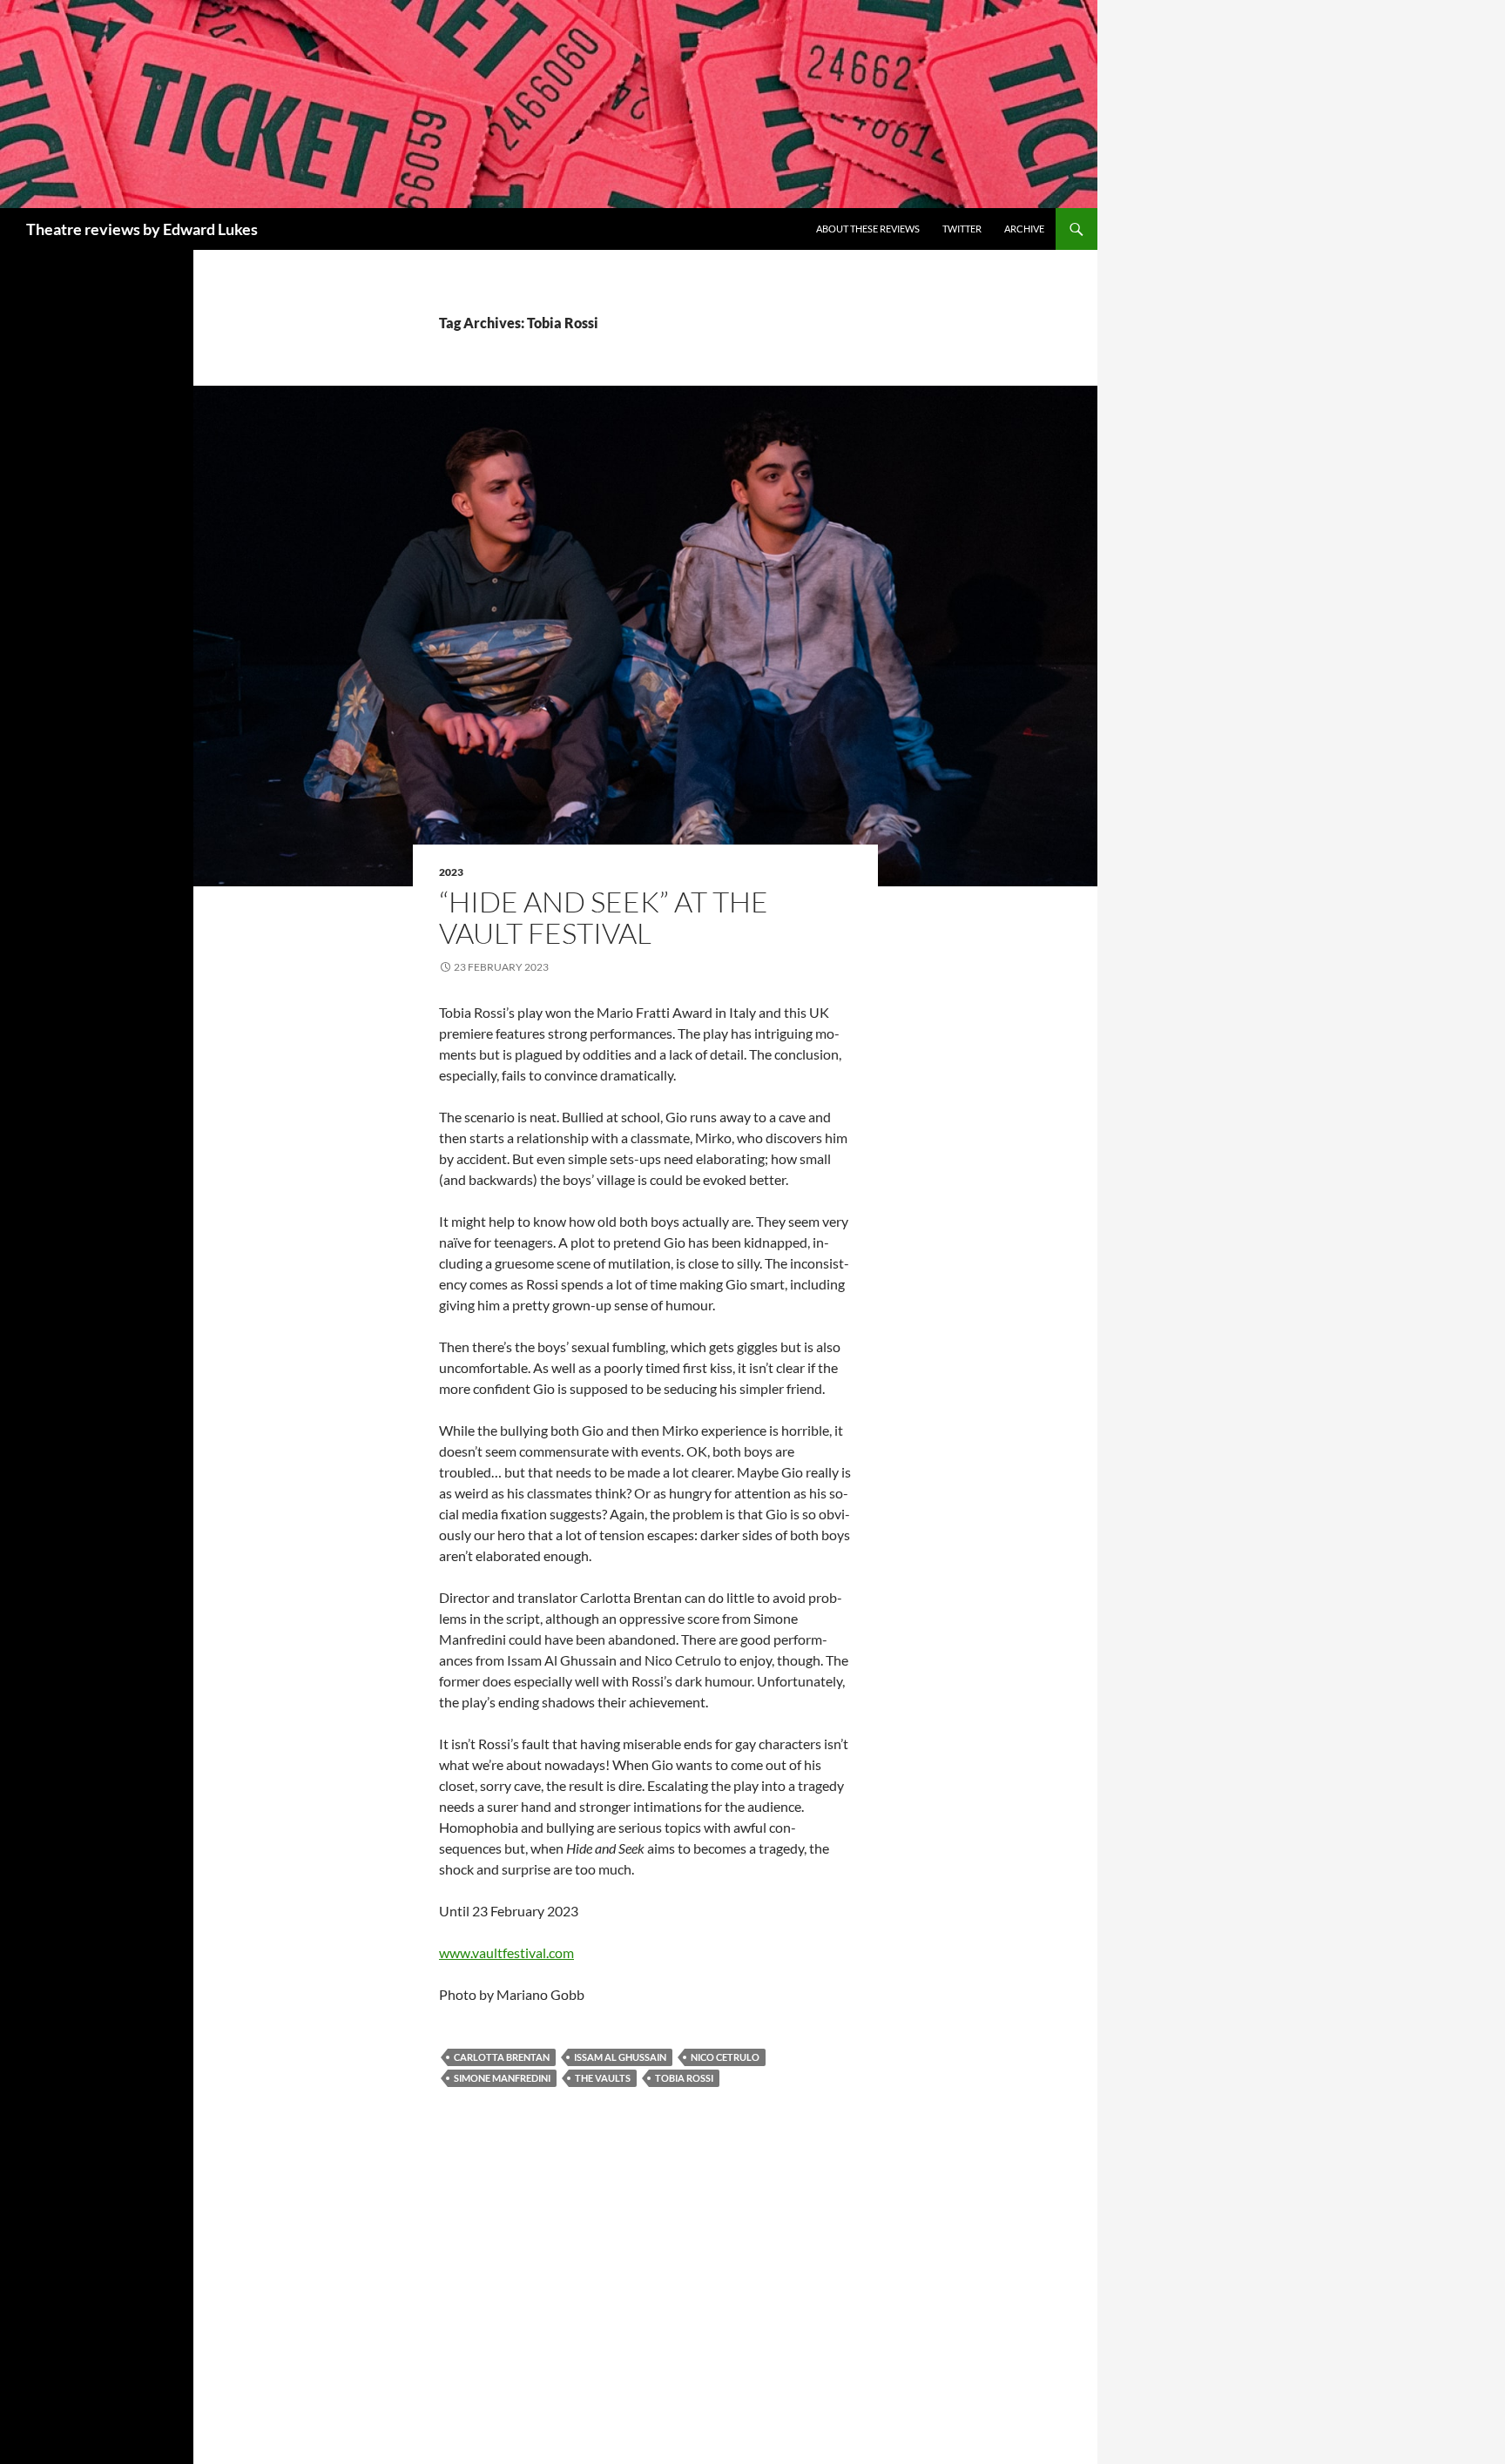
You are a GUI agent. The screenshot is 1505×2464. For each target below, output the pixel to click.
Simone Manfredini (502, 2078)
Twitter (962, 229)
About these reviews (868, 229)
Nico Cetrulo (725, 2057)
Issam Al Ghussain (620, 2057)
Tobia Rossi (684, 2078)
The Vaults (603, 2078)
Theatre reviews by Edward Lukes (142, 229)
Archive (1024, 229)
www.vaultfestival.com (506, 1952)
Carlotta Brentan (502, 2057)
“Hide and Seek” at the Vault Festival (604, 917)
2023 (451, 872)
